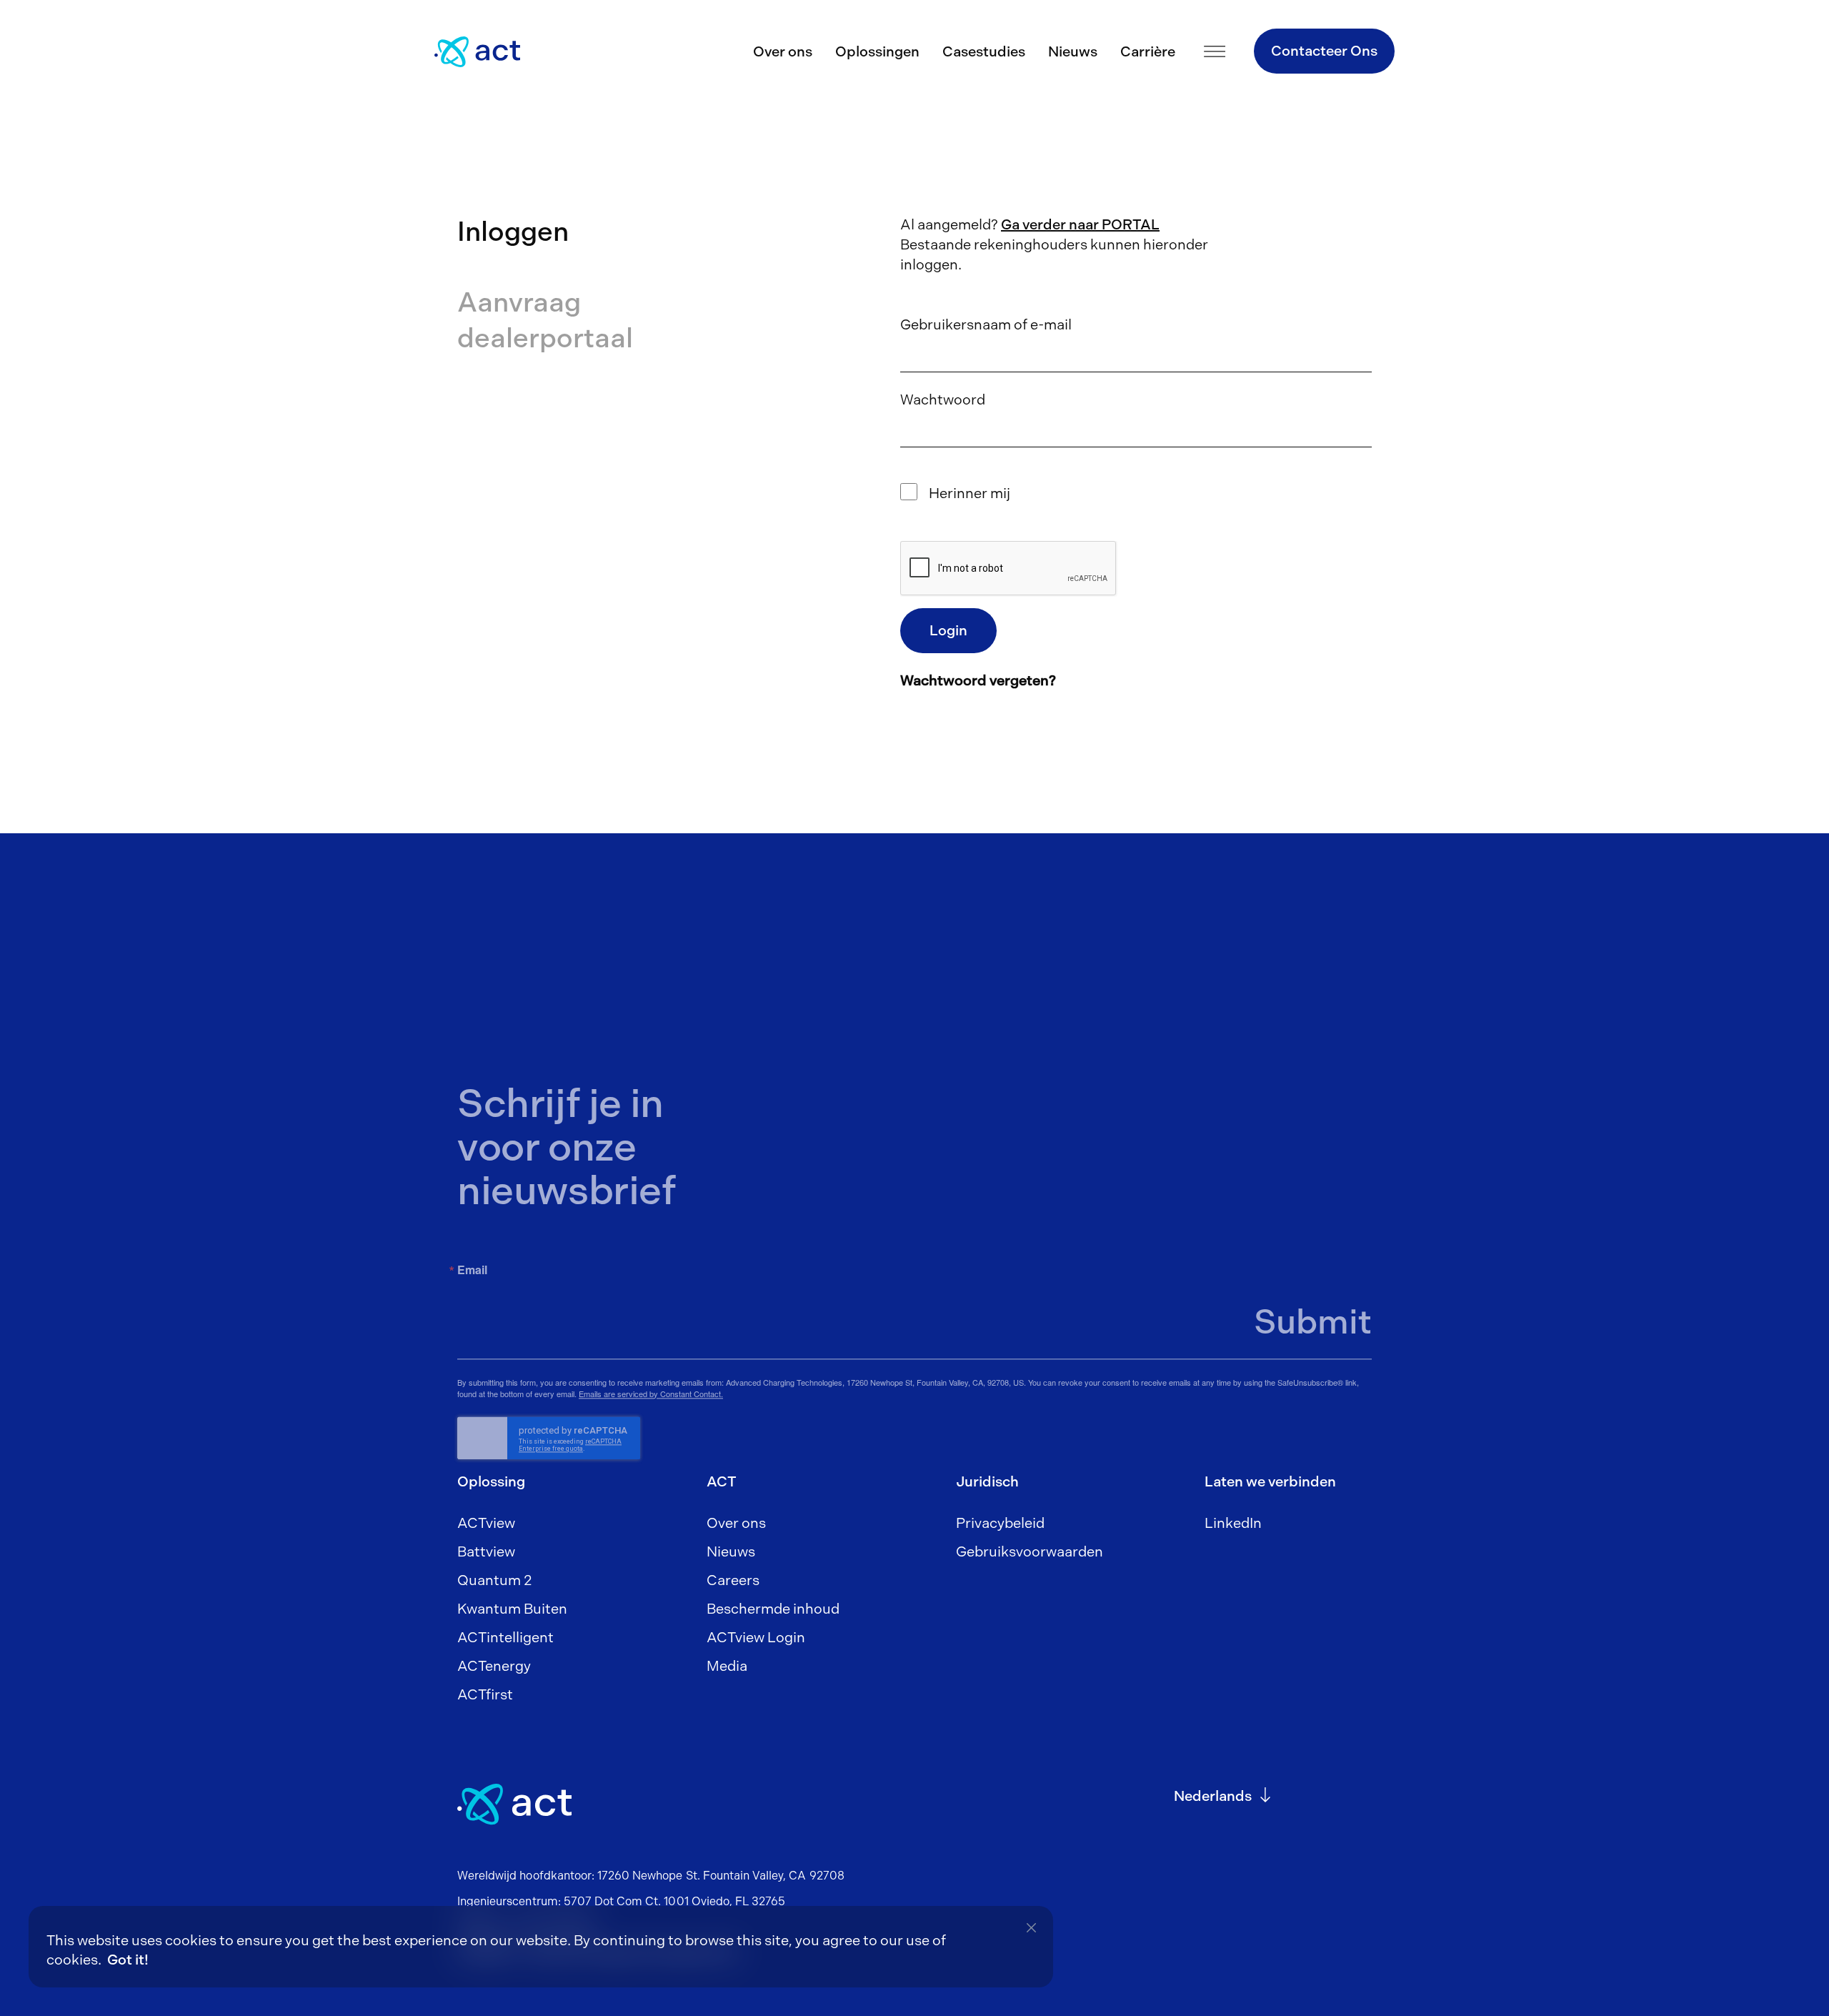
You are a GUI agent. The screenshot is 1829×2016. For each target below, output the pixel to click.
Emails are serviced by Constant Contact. (651, 1394)
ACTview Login (756, 1637)
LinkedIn (1233, 1523)
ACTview (486, 1523)
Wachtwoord (943, 399)
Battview (486, 1551)
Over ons (783, 51)
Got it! (128, 1960)
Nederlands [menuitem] (1213, 1796)
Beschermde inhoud (773, 1609)
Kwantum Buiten (512, 1609)
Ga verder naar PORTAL (1080, 224)
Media (727, 1666)
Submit (1313, 1322)
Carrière (1148, 51)
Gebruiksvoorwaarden (1030, 1551)
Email (472, 1270)
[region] (541, 1947)
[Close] (1031, 1928)
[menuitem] (1213, 1796)
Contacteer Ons (1324, 51)
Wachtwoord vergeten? (978, 680)
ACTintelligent (505, 1637)
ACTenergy (494, 1666)
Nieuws (1073, 51)
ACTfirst (485, 1694)
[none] (1224, 1804)
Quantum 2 (494, 1580)
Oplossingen (877, 51)
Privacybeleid (1000, 1523)
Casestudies (984, 51)
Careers (733, 1580)
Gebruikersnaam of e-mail (986, 324)
